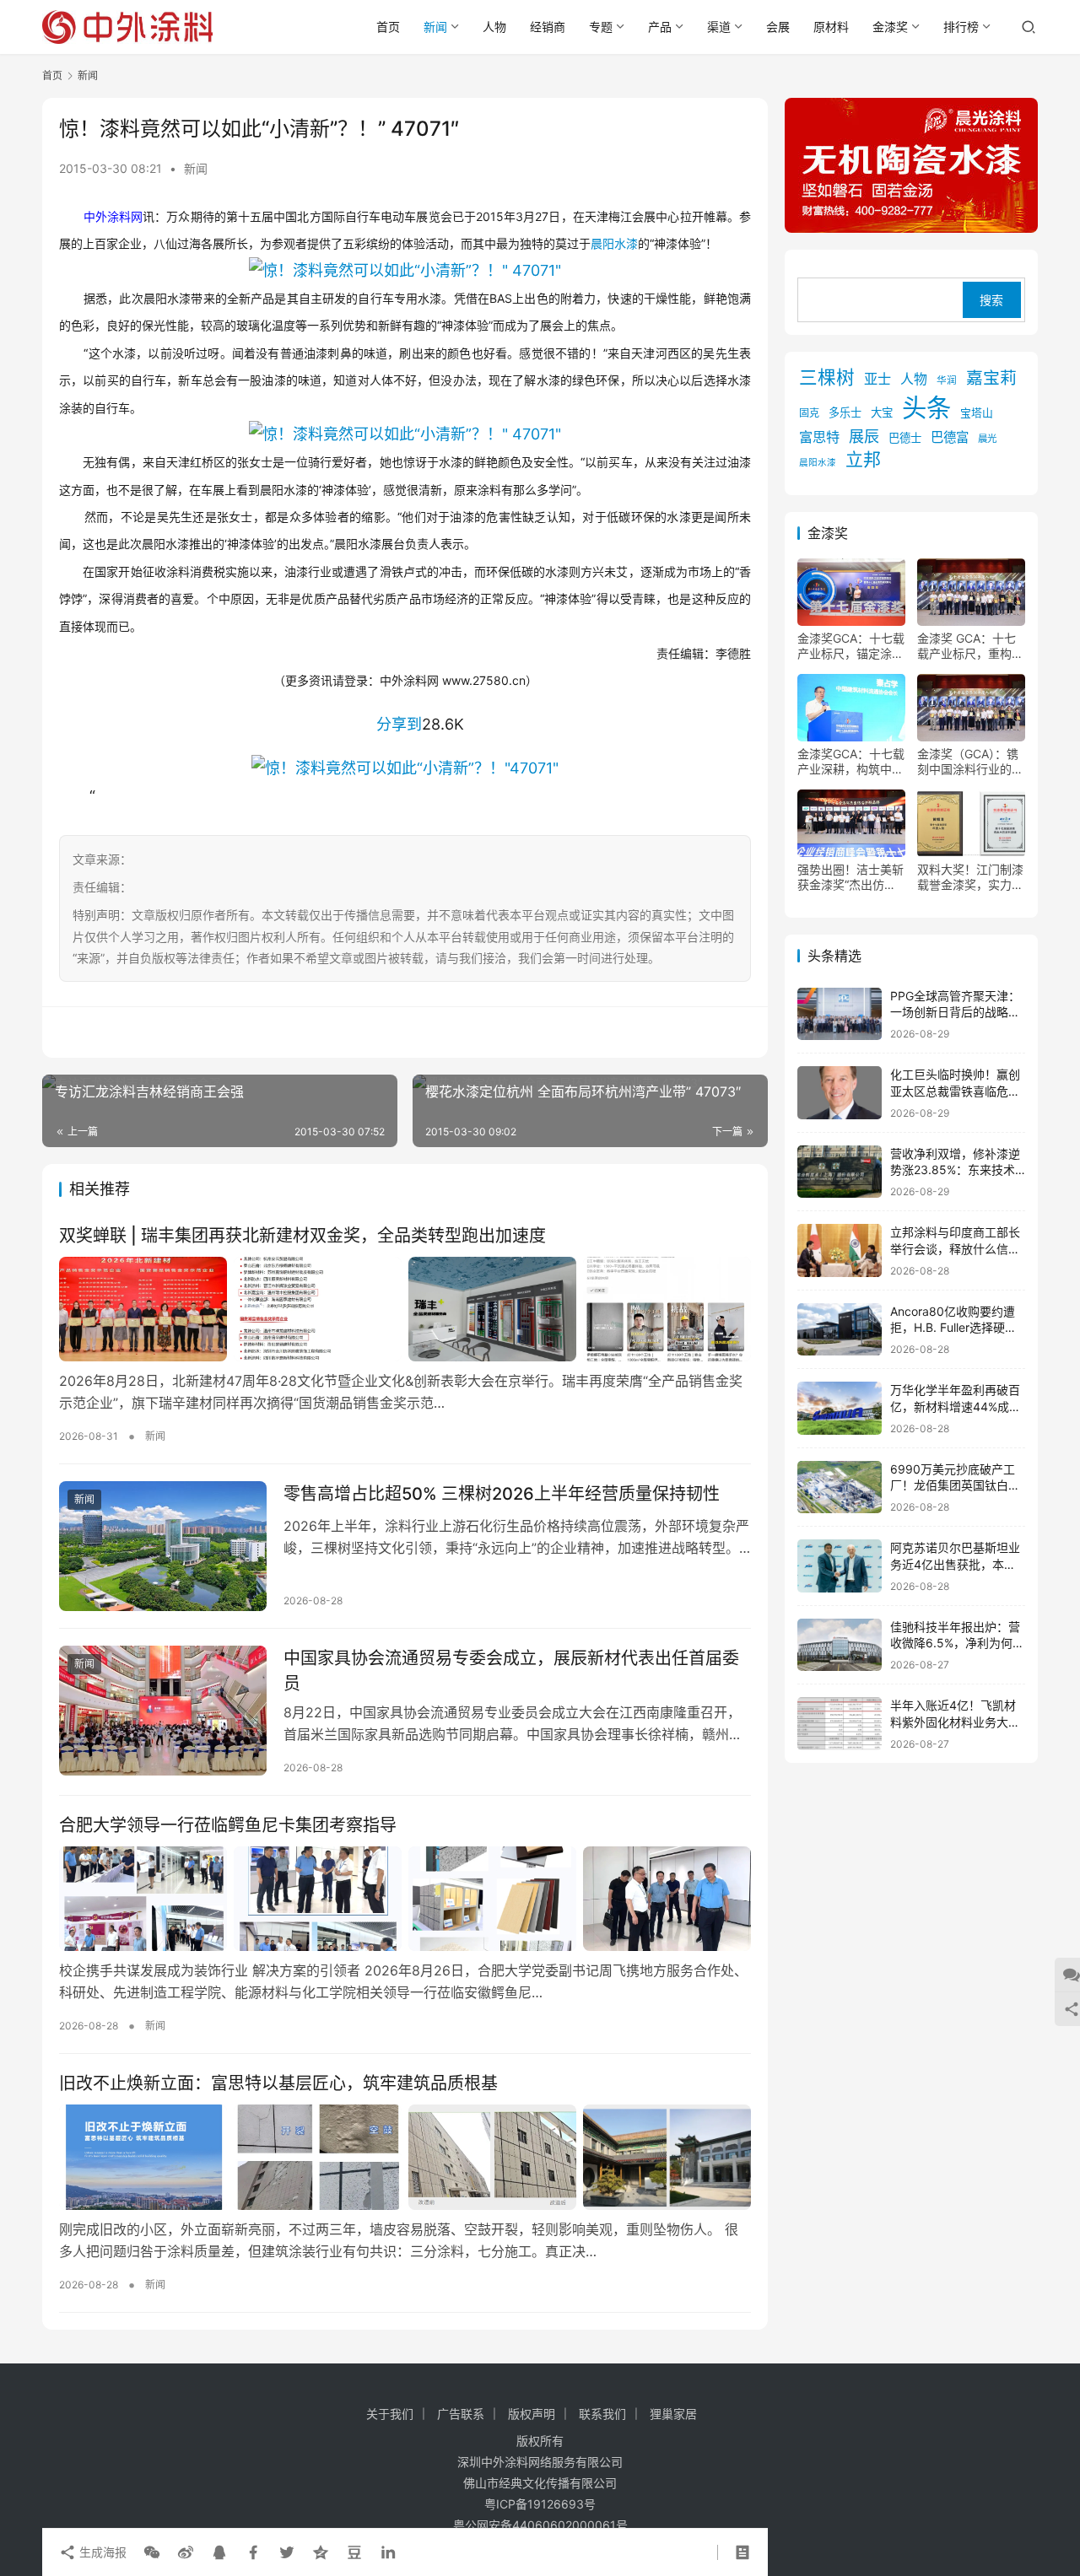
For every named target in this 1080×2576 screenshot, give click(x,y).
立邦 (863, 459)
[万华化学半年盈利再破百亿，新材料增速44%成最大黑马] (840, 1408)
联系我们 (602, 2414)
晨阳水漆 (614, 243)
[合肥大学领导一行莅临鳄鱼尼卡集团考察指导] (405, 1899)
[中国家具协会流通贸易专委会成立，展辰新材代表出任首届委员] (163, 1711)
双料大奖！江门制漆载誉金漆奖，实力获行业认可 (970, 877)
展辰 (864, 436)
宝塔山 (977, 413)
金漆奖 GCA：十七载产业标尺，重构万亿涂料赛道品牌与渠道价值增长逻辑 (970, 646)
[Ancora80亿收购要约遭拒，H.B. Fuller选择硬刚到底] (840, 1330)
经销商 (548, 27)
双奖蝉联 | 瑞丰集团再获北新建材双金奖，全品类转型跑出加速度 (302, 1236)
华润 (947, 380)
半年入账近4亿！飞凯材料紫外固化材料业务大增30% (955, 1722)
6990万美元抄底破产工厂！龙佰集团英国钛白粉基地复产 (955, 1485)
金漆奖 (890, 27)
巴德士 (905, 438)
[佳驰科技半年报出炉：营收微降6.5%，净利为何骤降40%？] (840, 1645)
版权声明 (532, 2414)
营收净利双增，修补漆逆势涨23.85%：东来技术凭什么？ (955, 1170)
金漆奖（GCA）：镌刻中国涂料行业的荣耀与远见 (970, 762)
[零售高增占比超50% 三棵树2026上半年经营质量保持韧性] (163, 1546)
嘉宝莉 (991, 378)
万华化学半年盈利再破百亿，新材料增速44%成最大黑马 (956, 1406)
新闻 (435, 27)
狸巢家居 (673, 2414)
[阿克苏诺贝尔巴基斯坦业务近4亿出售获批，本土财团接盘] (840, 1566)
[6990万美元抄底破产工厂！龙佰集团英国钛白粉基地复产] (840, 1487)
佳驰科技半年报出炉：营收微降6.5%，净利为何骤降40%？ (957, 1643)
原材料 (831, 27)
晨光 (987, 439)
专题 (601, 27)
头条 (926, 408)
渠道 (719, 27)
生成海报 (101, 2552)
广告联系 (461, 2414)
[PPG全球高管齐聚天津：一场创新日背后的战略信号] (840, 1014)
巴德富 (950, 437)
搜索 (991, 300)
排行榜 (961, 27)
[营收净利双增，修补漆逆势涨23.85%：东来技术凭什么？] (840, 1172)
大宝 (882, 412)
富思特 (819, 437)
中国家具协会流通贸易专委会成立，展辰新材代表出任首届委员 (511, 1671)
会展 (778, 27)
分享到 (399, 724)
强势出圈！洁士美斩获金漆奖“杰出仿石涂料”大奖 (850, 877)
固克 (809, 413)
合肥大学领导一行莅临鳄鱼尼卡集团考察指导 (228, 1825)
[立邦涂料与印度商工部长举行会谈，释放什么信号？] (840, 1250)
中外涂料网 (113, 216)
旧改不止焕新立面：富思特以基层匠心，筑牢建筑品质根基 (278, 2083)
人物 (494, 27)
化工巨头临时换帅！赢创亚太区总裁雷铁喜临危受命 (955, 1091)
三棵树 (827, 377)
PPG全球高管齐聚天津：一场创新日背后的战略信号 (955, 1012)
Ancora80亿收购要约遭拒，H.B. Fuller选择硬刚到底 (953, 1328)
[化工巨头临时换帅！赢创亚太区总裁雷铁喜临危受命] (840, 1093)
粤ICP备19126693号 (540, 2504)
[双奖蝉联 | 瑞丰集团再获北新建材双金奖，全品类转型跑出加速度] (405, 1309)
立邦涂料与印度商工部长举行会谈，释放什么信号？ (955, 1248)
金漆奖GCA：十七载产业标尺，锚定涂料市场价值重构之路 (851, 646)
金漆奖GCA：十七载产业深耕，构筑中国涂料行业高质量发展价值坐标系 (851, 762)
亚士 (877, 379)
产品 (660, 27)
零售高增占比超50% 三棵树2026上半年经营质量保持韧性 (502, 1494)
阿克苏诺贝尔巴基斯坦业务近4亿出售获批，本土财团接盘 (955, 1564)
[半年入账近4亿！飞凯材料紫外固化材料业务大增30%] (840, 1724)
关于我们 (390, 2414)
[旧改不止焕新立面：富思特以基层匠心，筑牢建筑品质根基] (405, 2157)
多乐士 (845, 412)
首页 (388, 27)
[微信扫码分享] (152, 2552)
